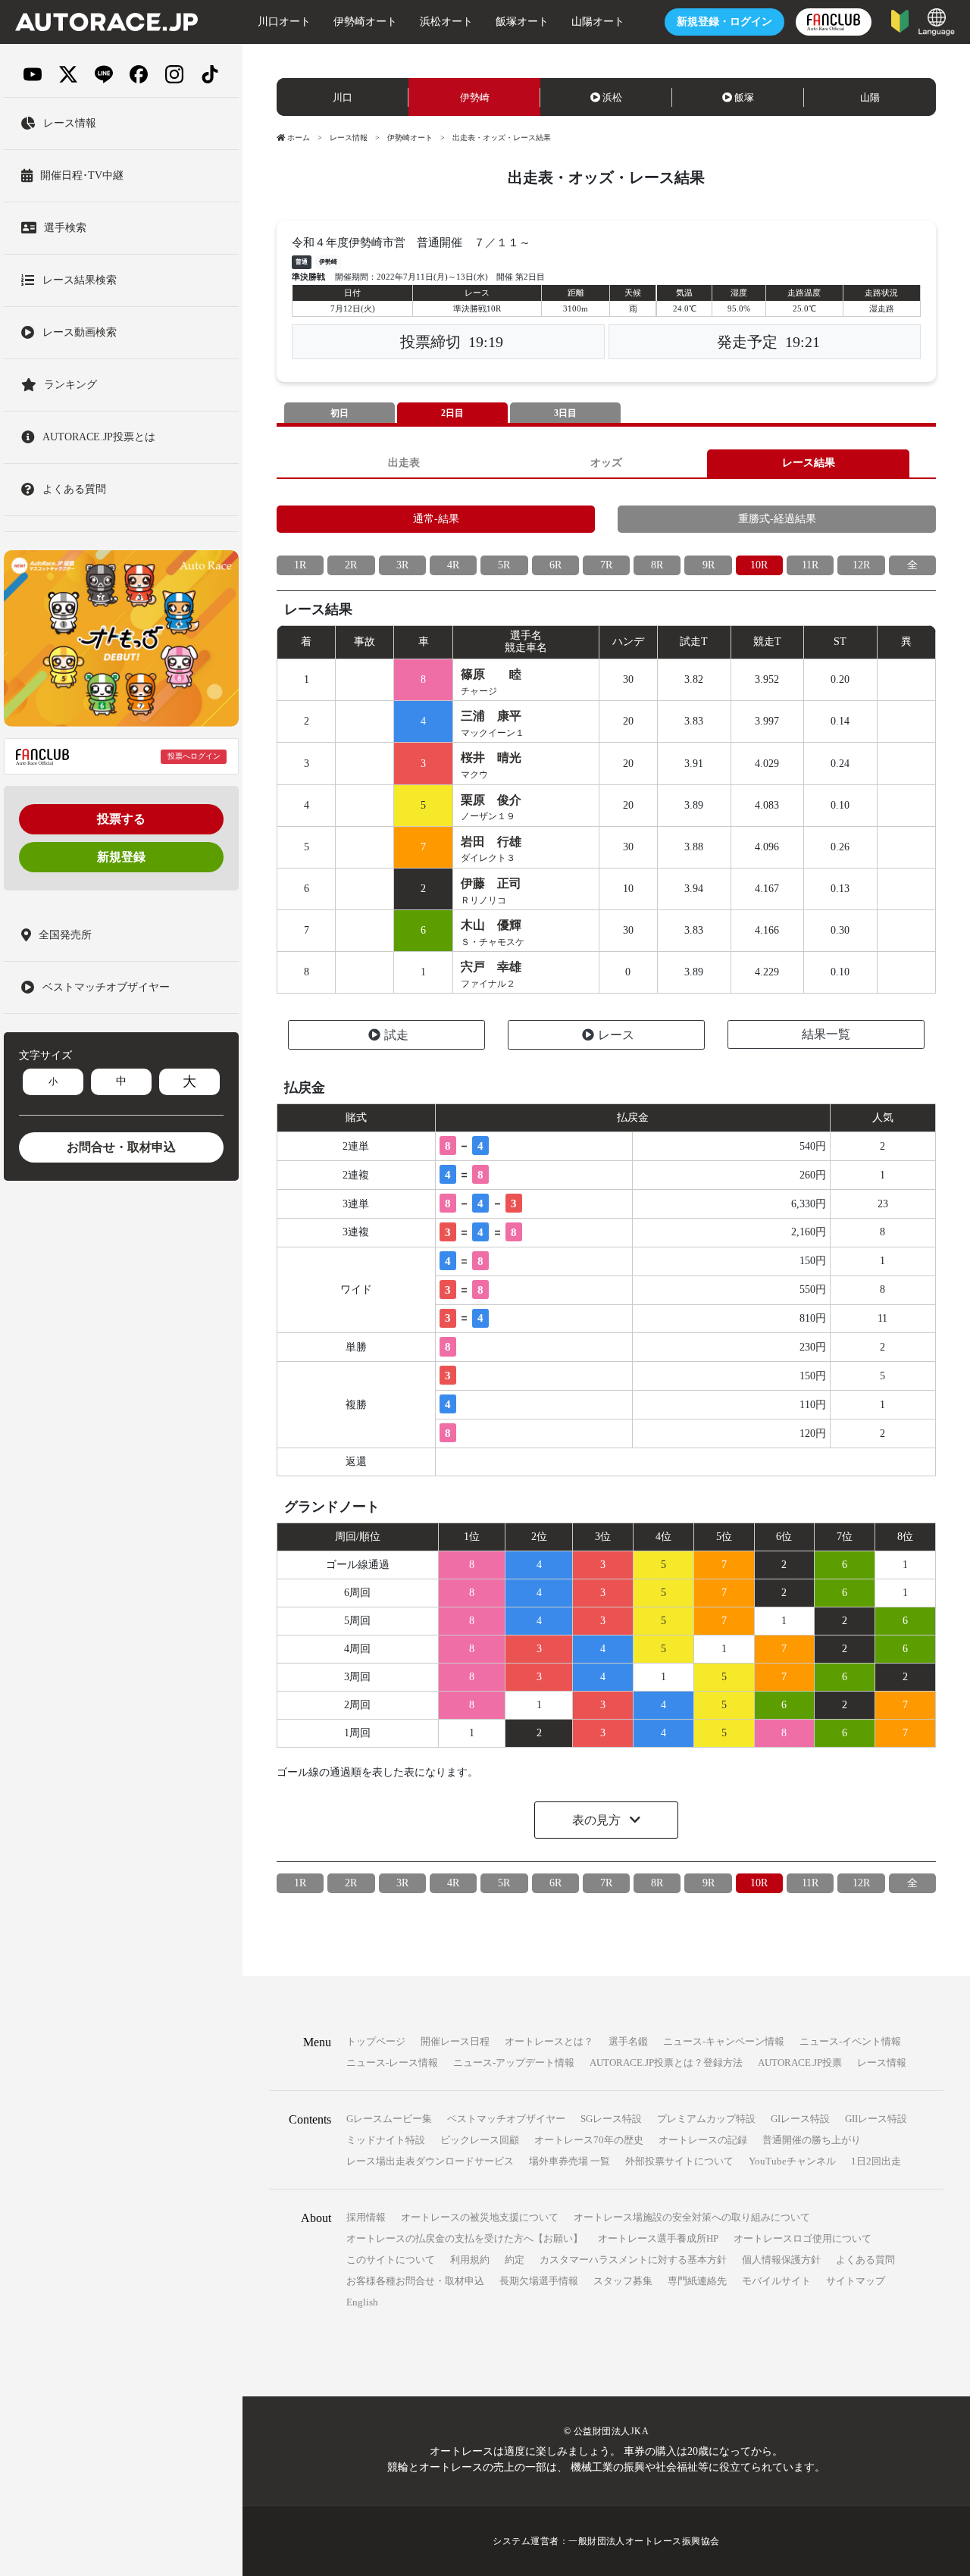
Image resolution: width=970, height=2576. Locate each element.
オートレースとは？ (549, 2041)
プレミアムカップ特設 (706, 2119)
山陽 (870, 97)
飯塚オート (522, 22)
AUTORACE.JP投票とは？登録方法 (666, 2063)
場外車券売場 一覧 (569, 2161)
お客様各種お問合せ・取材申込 (415, 2281)
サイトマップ (856, 2281)
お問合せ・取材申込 (121, 1147)
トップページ (376, 2041)
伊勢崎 (475, 97)
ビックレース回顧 (480, 2140)
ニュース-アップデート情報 (514, 2063)
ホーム (299, 138)
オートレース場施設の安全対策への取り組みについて (692, 2217)
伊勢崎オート (365, 22)
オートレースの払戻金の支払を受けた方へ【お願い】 (465, 2238)
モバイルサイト (776, 2281)
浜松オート (446, 22)
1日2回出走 (876, 2161)
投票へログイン (194, 756)
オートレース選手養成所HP (658, 2238)
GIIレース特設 (876, 2119)
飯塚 (744, 97)
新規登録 (121, 857)
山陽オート (598, 22)
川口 (343, 97)
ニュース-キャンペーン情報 (724, 2041)
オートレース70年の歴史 (589, 2140)
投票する (121, 819)
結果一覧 (826, 1034)
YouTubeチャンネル (792, 2161)
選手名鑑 (628, 2041)
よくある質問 (865, 2260)
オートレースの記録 (703, 2140)
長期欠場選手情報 (539, 2281)
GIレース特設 (800, 2119)
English (362, 2302)
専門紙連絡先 (697, 2281)
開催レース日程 (455, 2041)
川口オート (284, 22)
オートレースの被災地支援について (480, 2217)
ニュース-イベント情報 (850, 2041)
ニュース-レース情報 (392, 2063)
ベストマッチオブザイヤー (506, 2119)
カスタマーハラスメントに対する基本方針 (633, 2260)
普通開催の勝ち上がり (812, 2140)
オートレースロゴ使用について (803, 2238)
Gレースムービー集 (389, 2119)
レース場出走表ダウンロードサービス (430, 2161)
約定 (515, 2260)
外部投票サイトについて (679, 2161)
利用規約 (470, 2260)
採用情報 (366, 2217)
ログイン (724, 22)
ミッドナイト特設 (386, 2140)
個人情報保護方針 (781, 2260)
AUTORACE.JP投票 (800, 2063)
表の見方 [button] (598, 1820)
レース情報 (349, 138)
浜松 (612, 97)
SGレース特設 (611, 2119)
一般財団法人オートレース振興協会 (644, 2541)
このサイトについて (391, 2260)
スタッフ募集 (623, 2281)
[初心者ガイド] (900, 20)
